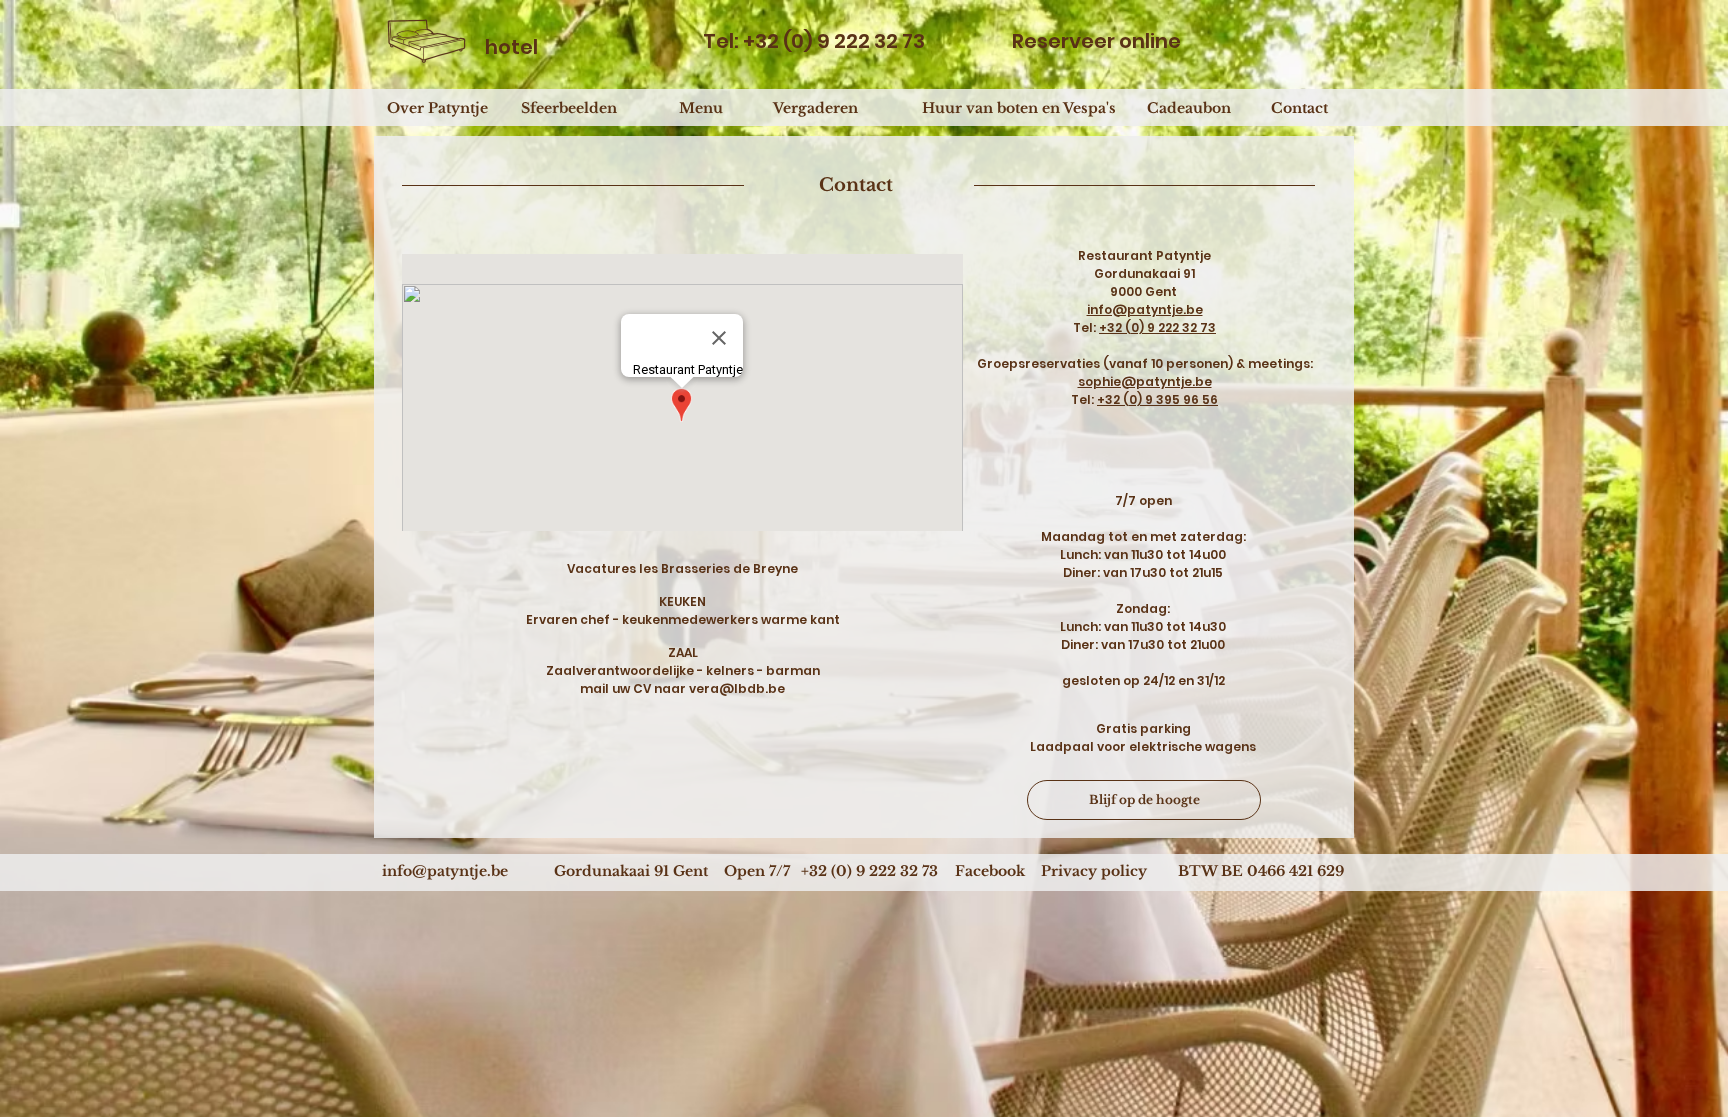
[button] (757, 872)
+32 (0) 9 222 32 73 (1157, 327)
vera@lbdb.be (737, 688)
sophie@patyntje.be (1145, 381)
